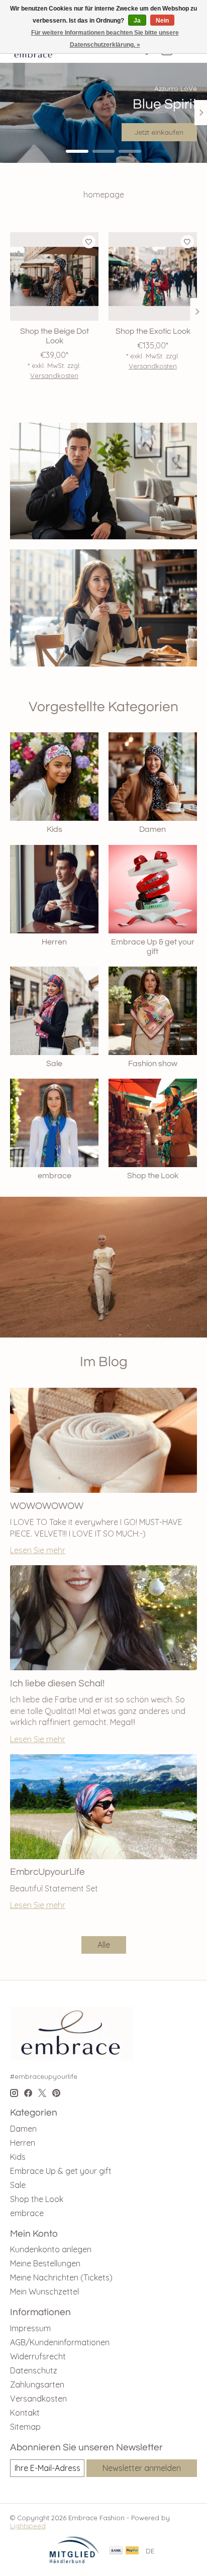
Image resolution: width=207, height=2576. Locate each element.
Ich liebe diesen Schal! (57, 1683)
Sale (54, 1064)
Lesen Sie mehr (38, 1550)
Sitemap (25, 2427)
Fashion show (153, 1064)
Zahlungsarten (37, 2384)
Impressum (30, 2328)
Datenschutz (34, 2370)
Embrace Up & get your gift (61, 2171)
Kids (55, 829)
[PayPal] (132, 2551)
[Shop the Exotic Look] (153, 276)
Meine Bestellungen (45, 2263)
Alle (104, 1945)
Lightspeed (28, 2526)
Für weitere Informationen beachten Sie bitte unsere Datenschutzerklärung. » (105, 39)
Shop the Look (153, 1176)
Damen (152, 829)
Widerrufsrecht (38, 2356)
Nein (162, 21)
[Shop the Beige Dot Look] (54, 276)
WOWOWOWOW (47, 1506)
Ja (137, 21)
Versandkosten (54, 376)
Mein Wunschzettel (44, 2292)
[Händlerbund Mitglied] (74, 2561)
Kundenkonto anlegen (51, 2249)
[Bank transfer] (116, 2551)
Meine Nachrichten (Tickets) (61, 2277)
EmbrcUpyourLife (47, 1872)
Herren (54, 942)
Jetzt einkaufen (159, 132)
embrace (55, 1176)
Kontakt (25, 2413)
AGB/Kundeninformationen (60, 2342)
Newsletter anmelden (142, 2468)
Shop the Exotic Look (153, 331)
